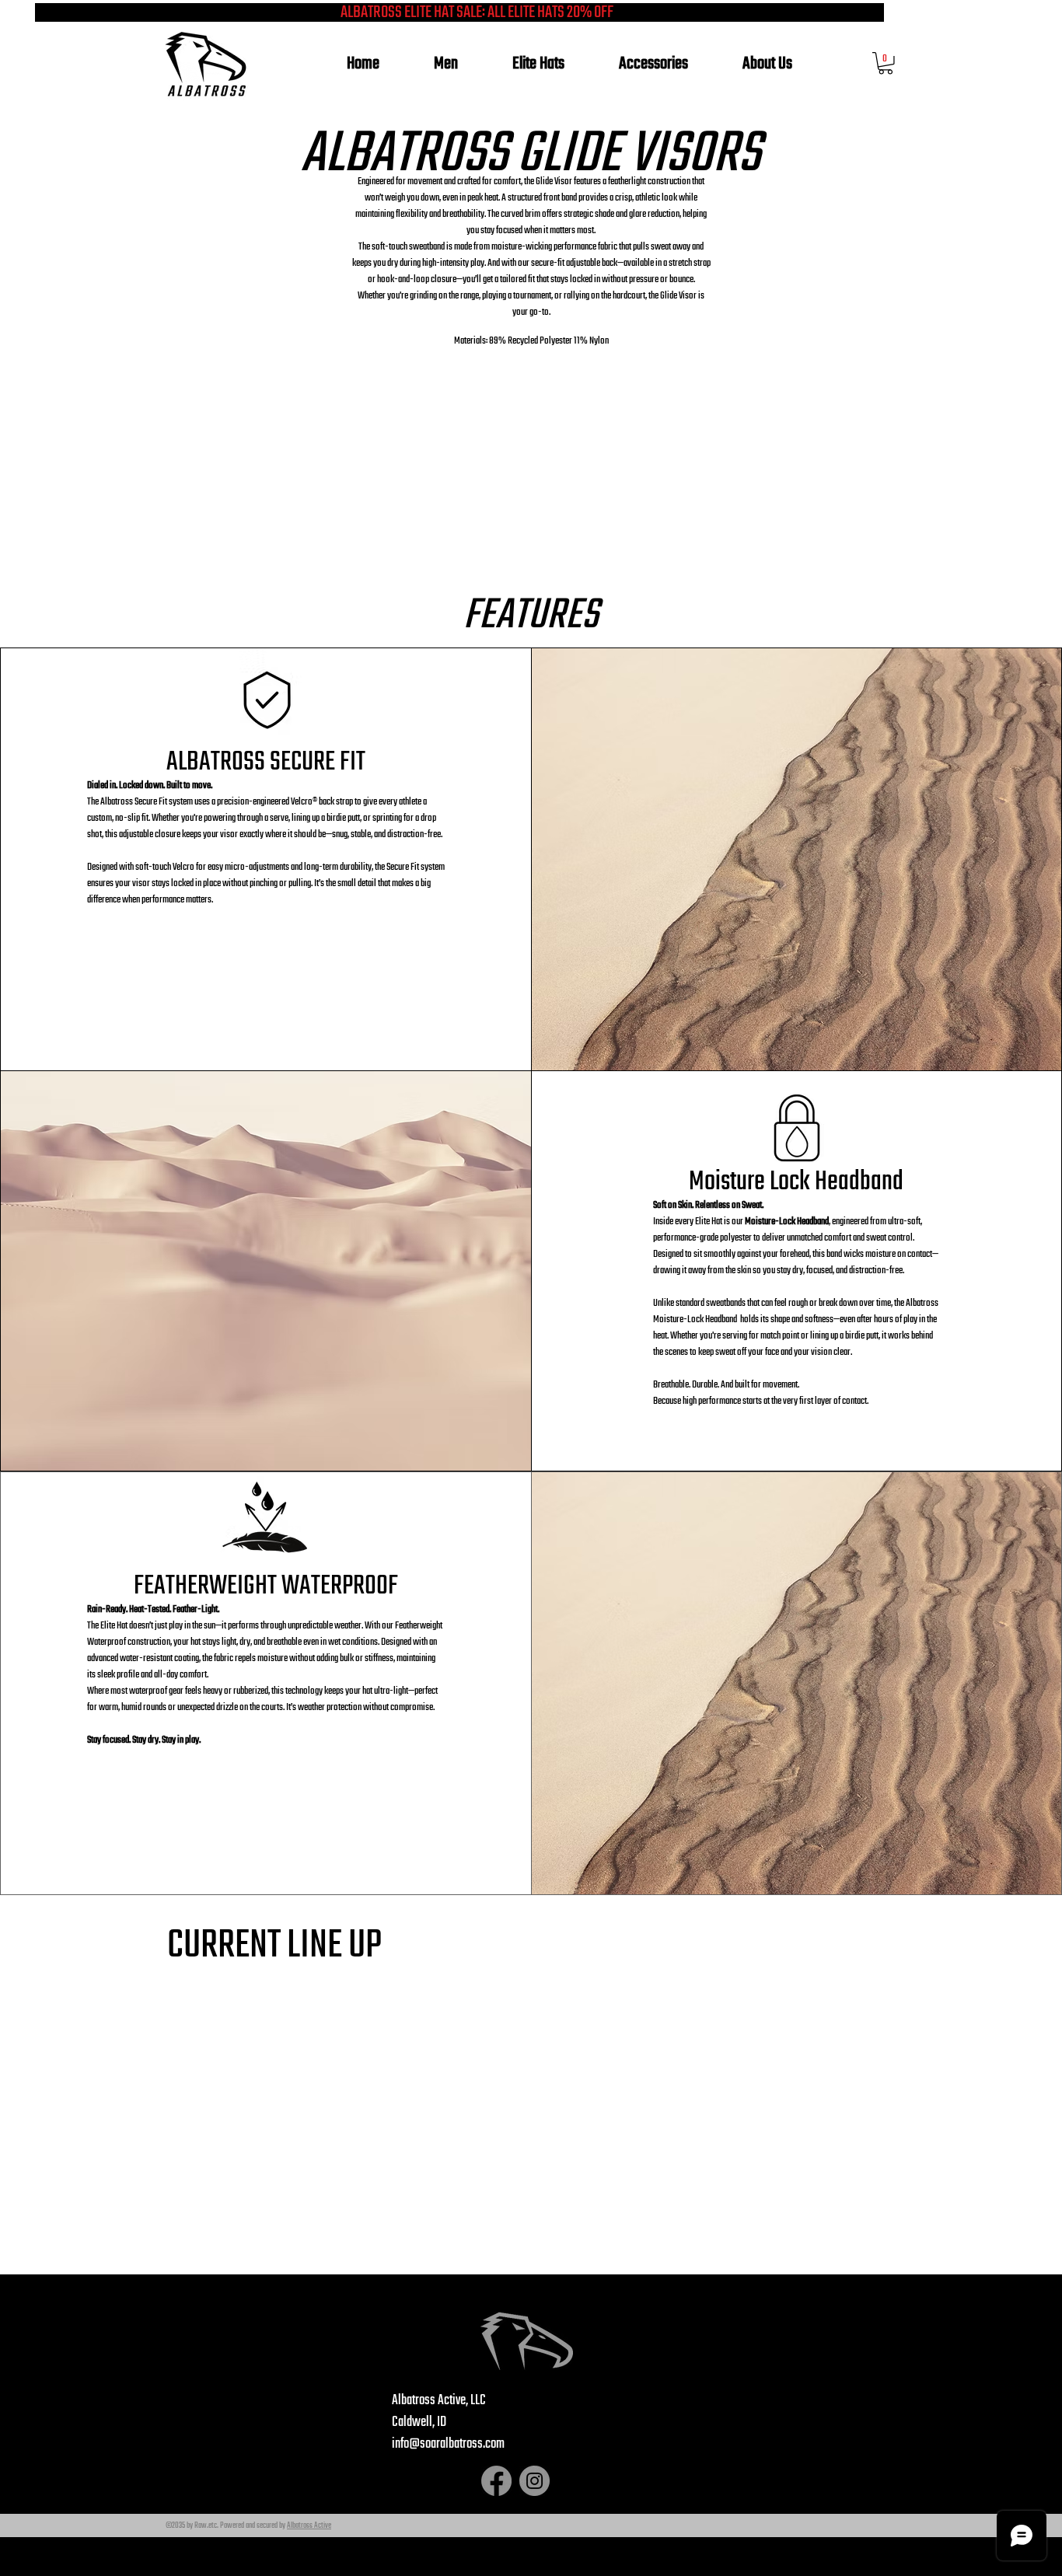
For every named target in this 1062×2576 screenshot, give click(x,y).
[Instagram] (534, 2481)
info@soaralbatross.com (448, 2444)
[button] (886, 63)
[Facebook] (496, 2481)
